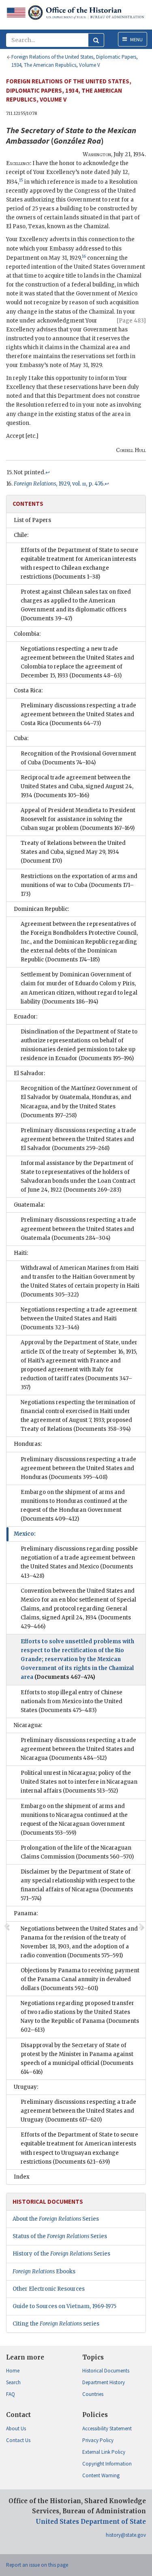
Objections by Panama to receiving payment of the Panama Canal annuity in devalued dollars (80, 1979)
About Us (16, 2429)
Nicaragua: (28, 1725)
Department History (104, 2382)
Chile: (21, 535)
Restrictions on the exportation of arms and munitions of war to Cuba (79, 885)
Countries (93, 2394)
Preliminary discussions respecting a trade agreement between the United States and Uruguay (78, 2111)
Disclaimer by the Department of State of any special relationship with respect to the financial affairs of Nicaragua (78, 1885)
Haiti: (21, 1253)
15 (21, 180)
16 (84, 256)
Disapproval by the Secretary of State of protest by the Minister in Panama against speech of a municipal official (77, 2059)
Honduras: (28, 1444)
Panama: (26, 1913)
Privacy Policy (98, 2440)
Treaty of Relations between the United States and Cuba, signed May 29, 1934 (73, 852)
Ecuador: (26, 1017)
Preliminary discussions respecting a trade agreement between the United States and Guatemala (78, 1229)
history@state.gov (126, 2535)
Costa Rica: (28, 691)
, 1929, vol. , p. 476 (59, 484)
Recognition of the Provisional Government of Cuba (78, 758)
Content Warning (101, 2475)
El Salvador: (29, 1073)
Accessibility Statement (107, 2429)
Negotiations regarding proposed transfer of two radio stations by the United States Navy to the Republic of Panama (80, 2017)
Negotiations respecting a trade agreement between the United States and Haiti (79, 1319)
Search (13, 2382)
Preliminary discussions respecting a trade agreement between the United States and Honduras (78, 1468)
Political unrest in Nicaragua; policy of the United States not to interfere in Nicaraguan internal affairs (79, 1782)
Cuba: (21, 738)
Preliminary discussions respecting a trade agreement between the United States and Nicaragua (78, 1749)
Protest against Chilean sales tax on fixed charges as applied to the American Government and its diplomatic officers (76, 605)
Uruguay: (26, 2087)
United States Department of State (91, 2522)
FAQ (11, 2394)
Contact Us (18, 2440)
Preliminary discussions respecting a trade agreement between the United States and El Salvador (78, 1139)
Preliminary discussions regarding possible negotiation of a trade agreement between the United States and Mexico (79, 1562)
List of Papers (32, 520)
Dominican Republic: (41, 909)
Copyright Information (107, 2464)
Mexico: (25, 1534)
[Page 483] (131, 321)
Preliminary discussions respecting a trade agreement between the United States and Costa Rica (78, 714)
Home (13, 2371)
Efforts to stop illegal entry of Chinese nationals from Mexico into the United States (72, 1701)
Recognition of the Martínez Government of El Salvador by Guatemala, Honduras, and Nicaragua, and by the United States (79, 1102)
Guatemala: (29, 1205)
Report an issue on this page (37, 2565)
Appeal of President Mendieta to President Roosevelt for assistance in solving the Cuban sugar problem (78, 819)
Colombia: (27, 634)
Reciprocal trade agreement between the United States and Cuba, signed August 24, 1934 (77, 786)
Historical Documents (106, 2371)
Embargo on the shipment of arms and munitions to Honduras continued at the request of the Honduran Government (74, 1505)
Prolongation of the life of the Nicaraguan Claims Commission (77, 1852)
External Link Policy (104, 2452)
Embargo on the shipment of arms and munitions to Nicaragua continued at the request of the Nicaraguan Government (74, 1820)
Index (22, 2177)
